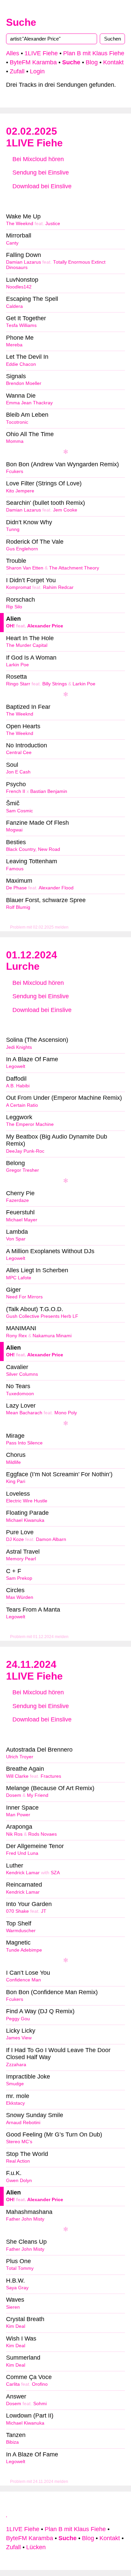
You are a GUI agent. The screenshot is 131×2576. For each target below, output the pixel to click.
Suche (21, 22)
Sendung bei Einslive (40, 173)
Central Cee (19, 753)
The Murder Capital (27, 645)
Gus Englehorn (22, 549)
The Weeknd (20, 224)
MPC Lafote (19, 1278)
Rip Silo (14, 607)
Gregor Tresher (23, 1170)
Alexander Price (45, 626)
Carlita (13, 2384)
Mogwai (14, 830)
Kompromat (18, 587)
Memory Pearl (21, 1559)
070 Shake (17, 1911)
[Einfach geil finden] (26, 200)
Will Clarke (17, 1776)
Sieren (13, 2307)
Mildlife (13, 1462)
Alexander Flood (56, 888)
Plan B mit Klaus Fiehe (94, 53)
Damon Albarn (51, 1539)
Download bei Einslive (41, 186)
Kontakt (113, 62)
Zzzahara (16, 2065)
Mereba (14, 345)
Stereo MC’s (19, 2142)
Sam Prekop (19, 1578)
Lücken (36, 2547)
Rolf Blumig (18, 907)
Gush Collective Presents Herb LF (42, 1316)
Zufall (17, 71)
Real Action (18, 2161)
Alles (13, 53)
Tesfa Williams (21, 325)
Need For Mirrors (24, 1297)
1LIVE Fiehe (41, 53)
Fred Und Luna (22, 1853)
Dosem (14, 1795)
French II (16, 791)
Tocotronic (17, 422)
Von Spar (16, 1239)
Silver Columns (22, 1374)
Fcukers (15, 471)
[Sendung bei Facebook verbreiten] (65, 200)
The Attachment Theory (74, 568)
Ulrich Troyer (20, 1757)
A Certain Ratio (22, 1105)
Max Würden (20, 1597)
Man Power (18, 1815)
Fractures (51, 1776)
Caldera (14, 306)
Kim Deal (16, 2326)
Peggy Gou (18, 2019)
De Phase (16, 888)
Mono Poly (66, 1413)
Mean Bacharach (24, 1413)
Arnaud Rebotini (23, 2123)
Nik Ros (14, 1834)
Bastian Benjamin (49, 791)
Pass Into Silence (24, 1443)
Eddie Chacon (21, 364)
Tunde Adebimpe (24, 1950)
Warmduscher (21, 1931)
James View (19, 2038)
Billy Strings (55, 684)
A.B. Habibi (18, 1086)
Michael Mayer (22, 1220)
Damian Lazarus (24, 262)
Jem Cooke (65, 510)
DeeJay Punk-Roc (25, 1151)
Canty (12, 243)
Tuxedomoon (20, 1394)
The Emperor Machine (30, 1124)
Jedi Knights (19, 1047)
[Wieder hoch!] (7, 2514)
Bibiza (12, 2442)
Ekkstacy (15, 2103)
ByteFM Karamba (33, 62)
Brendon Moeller (24, 383)
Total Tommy (20, 2268)
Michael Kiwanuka (25, 1520)
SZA (55, 1873)
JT (44, 1911)
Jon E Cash (18, 772)
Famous (15, 869)
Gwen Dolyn (19, 2181)
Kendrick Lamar (23, 1873)
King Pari (16, 1481)
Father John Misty (25, 2219)
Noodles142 (19, 287)
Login (37, 71)
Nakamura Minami (52, 1336)
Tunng (13, 529)
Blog (92, 62)
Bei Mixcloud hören (37, 159)
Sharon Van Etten (25, 568)
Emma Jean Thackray (29, 403)
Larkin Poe (17, 665)
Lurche (23, 966)
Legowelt (16, 1066)
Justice (53, 224)
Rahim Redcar (58, 587)
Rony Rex (16, 1336)
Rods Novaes (42, 1834)
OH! (10, 626)
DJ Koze (15, 1539)
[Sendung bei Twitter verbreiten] (105, 200)
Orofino (40, 2384)
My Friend (38, 1795)
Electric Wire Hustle (27, 1501)
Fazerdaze (17, 1200)
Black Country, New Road (33, 849)
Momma (15, 441)
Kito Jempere (20, 491)
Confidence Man (24, 1980)
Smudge (15, 2084)
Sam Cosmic (19, 811)
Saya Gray (17, 2288)
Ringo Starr (18, 684)
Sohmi (40, 2404)
